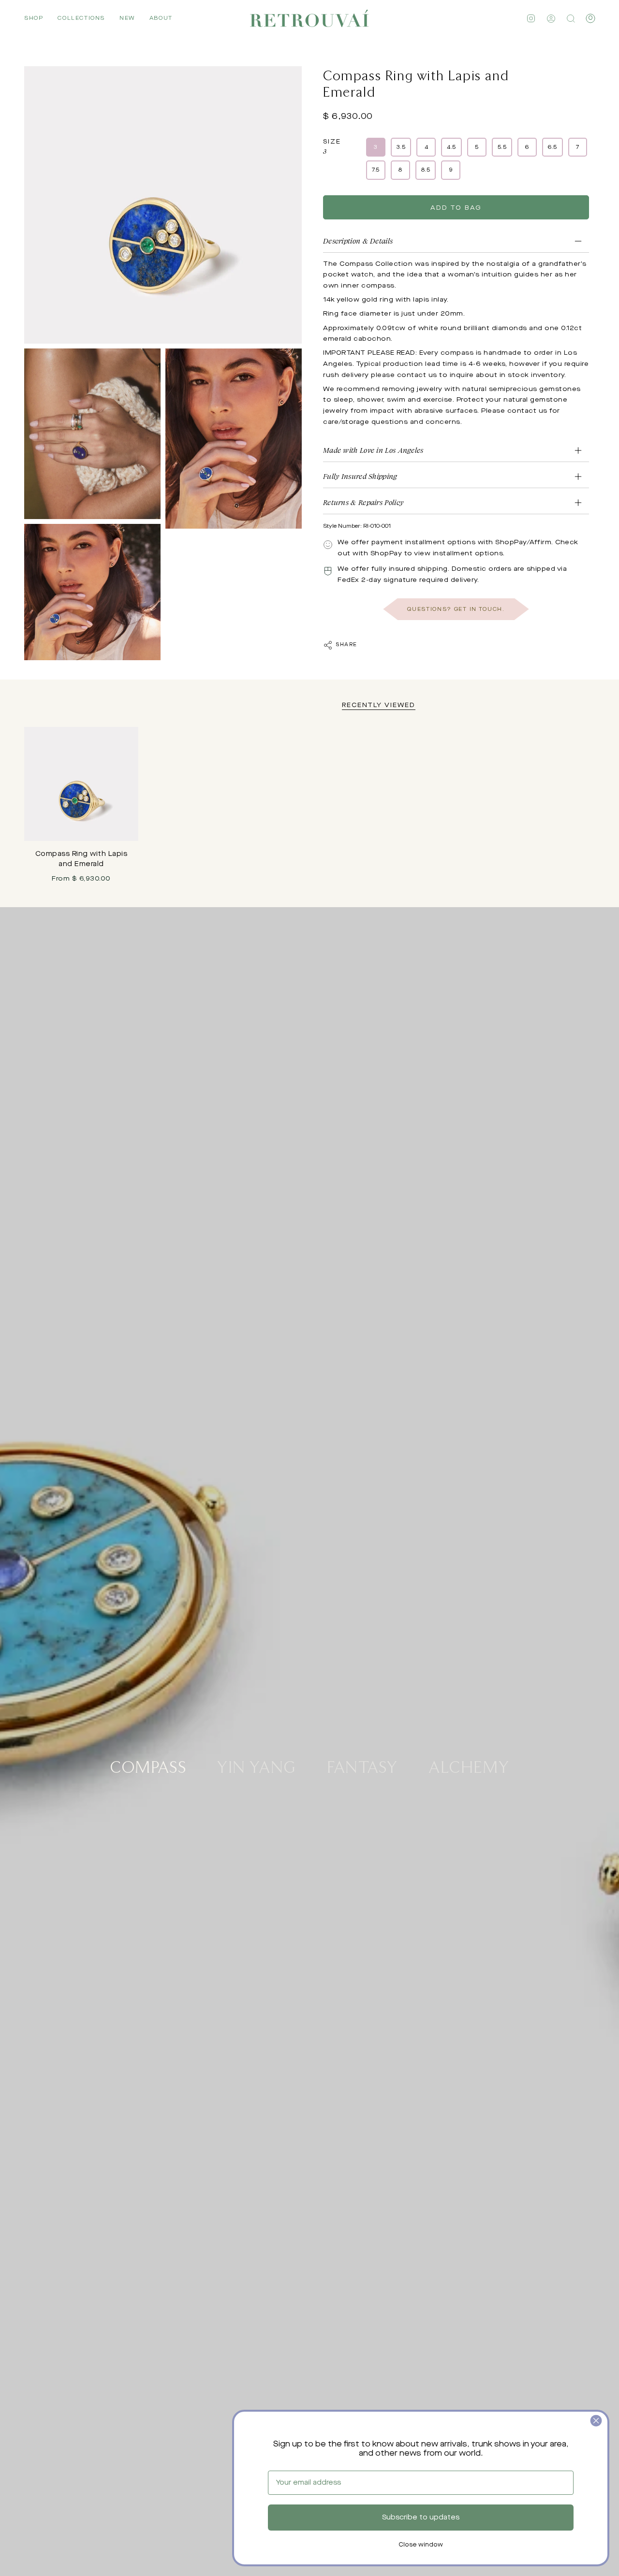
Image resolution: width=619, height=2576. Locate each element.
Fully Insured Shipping (360, 476)
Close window (421, 2545)
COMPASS (148, 1766)
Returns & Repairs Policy (363, 502)
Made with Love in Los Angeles (373, 450)
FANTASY (362, 1766)
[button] (34, 18)
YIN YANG (257, 1766)
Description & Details (358, 241)
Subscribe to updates (421, 2518)
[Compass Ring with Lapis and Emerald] (81, 784)
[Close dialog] (596, 2421)
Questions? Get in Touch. (456, 609)
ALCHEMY (469, 1766)
